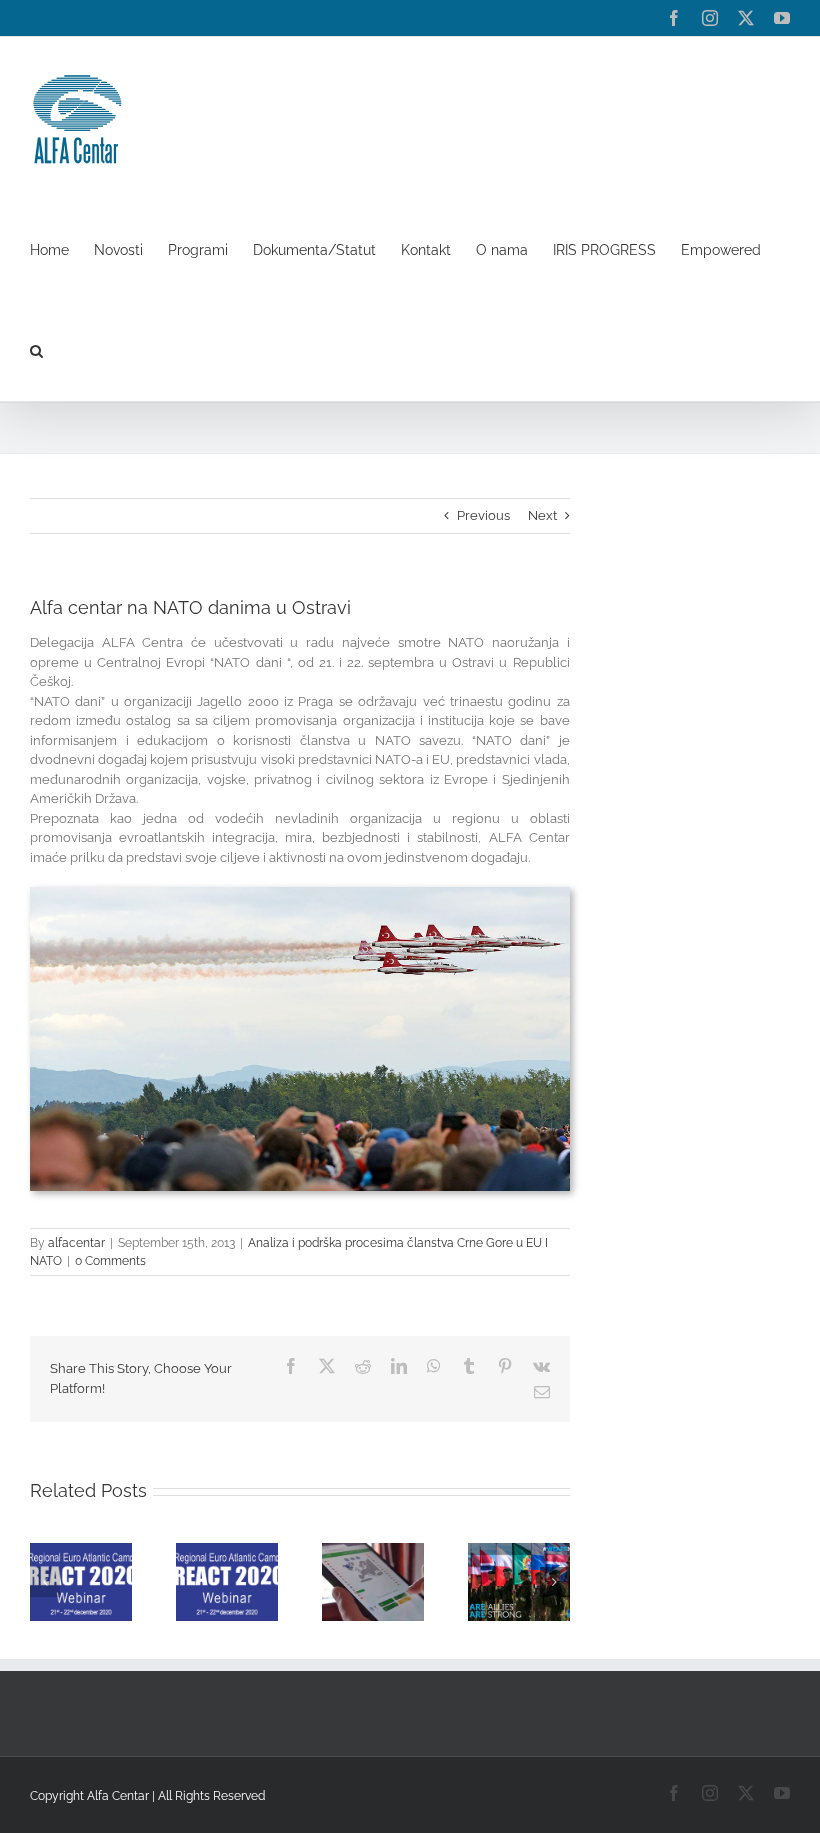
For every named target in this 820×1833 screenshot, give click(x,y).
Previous (483, 515)
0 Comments (110, 1261)
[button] (36, 350)
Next (542, 515)
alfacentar (76, 1243)
